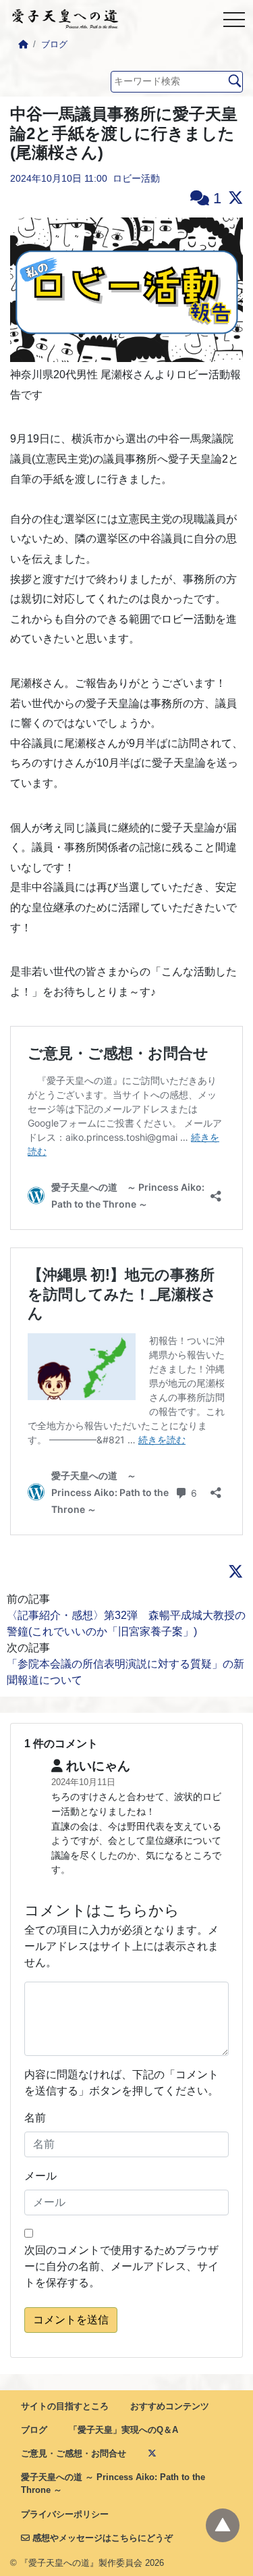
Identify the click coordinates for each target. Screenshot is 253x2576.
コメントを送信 (71, 2320)
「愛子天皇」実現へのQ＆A (123, 2430)
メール (40, 2176)
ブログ (54, 44)
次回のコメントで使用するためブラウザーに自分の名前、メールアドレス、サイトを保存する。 (121, 2266)
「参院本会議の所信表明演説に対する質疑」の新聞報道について (125, 1672)
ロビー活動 (136, 178)
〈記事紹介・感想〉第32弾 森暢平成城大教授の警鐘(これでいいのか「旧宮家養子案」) (126, 1623)
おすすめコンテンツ (170, 2406)
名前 (35, 2118)
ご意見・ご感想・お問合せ (74, 2453)
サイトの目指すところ (65, 2406)
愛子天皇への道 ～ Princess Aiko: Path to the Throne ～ (113, 2483)
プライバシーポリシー (65, 2514)
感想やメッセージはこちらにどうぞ (101, 2538)
